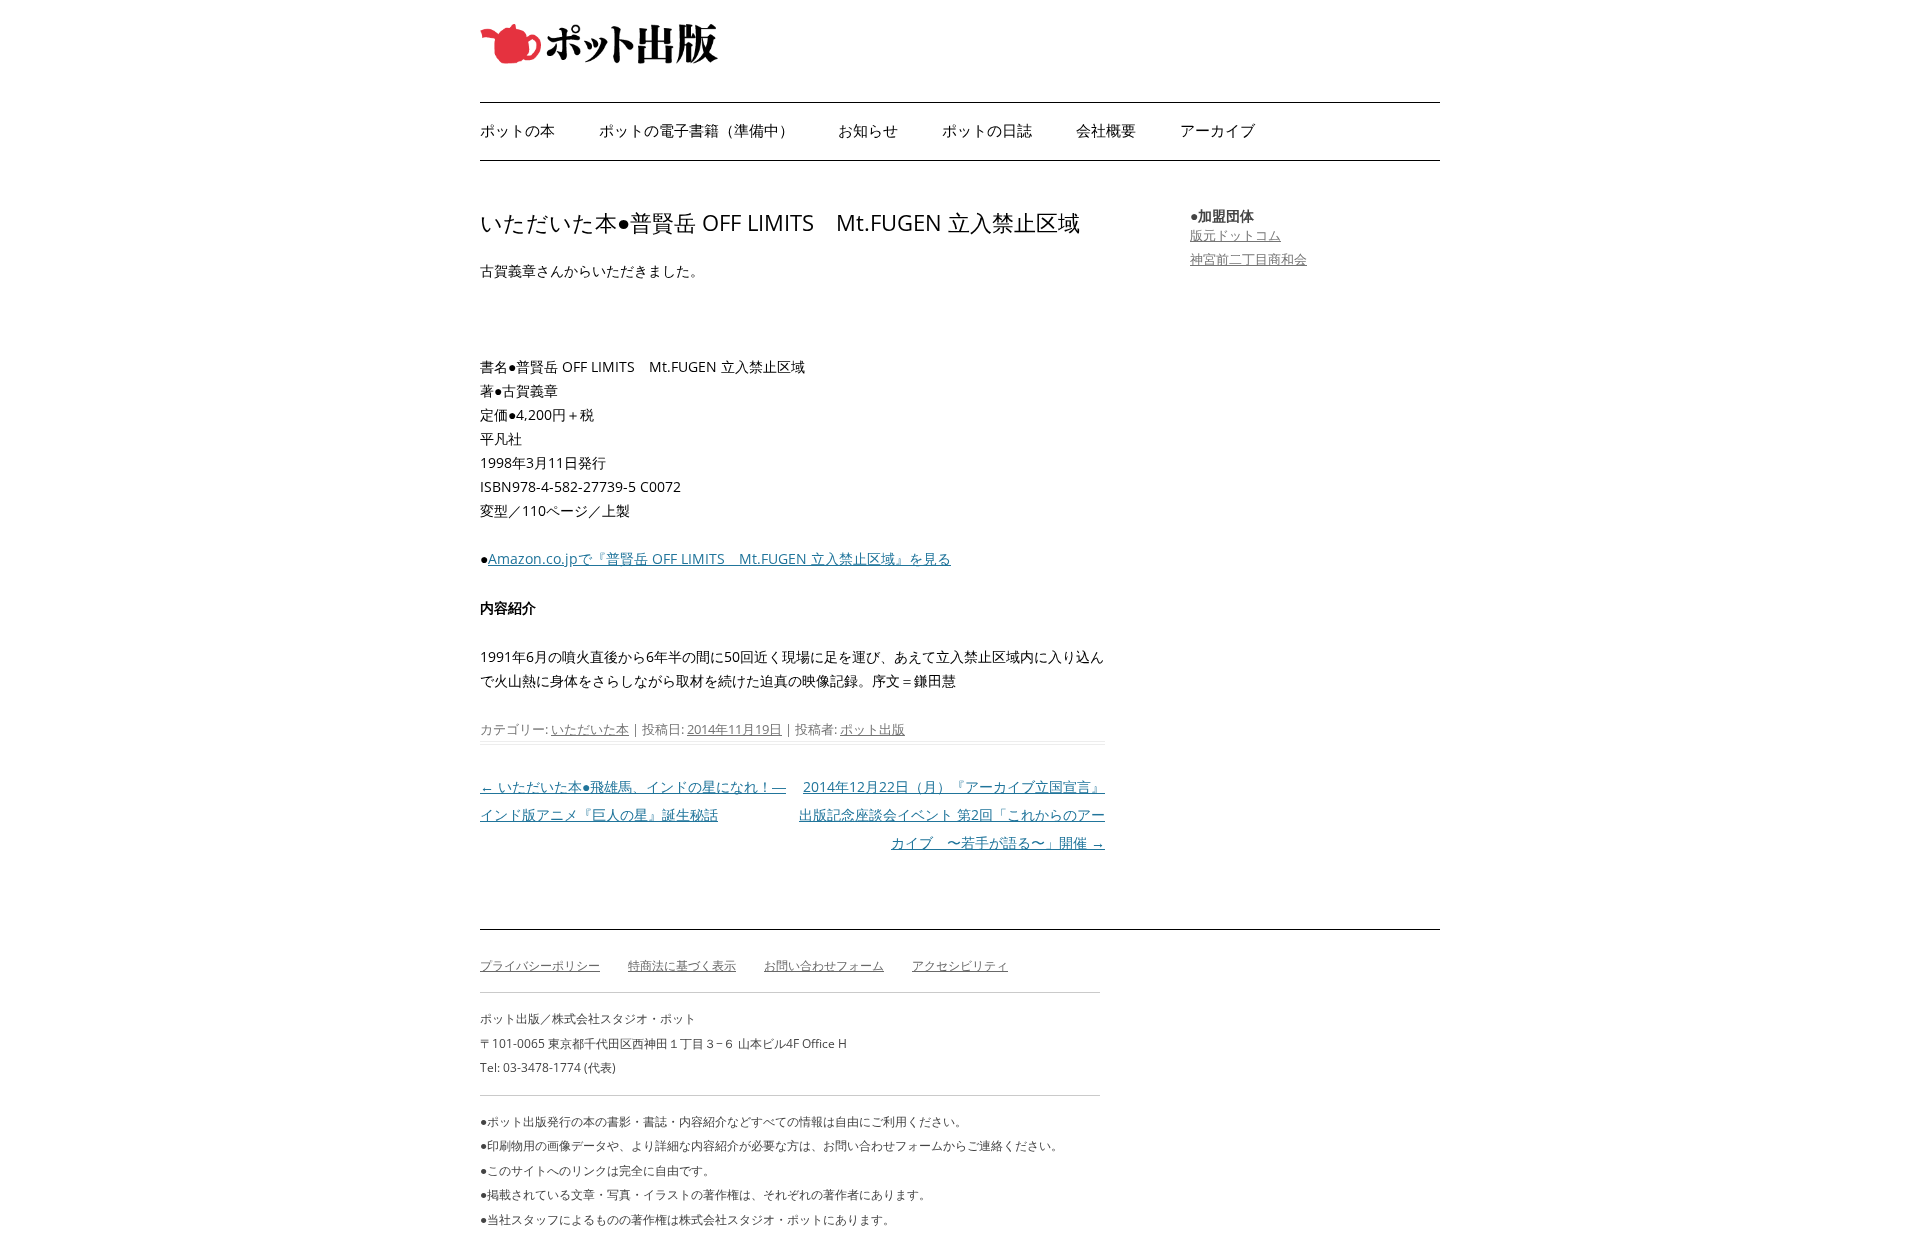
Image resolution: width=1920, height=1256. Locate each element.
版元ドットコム (1235, 235)
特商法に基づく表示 (682, 965)
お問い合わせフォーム (824, 965)
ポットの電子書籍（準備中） (696, 130)
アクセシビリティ (960, 965)
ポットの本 (517, 130)
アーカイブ (1217, 130)
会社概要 (1106, 130)
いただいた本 (590, 729)
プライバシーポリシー (540, 965)
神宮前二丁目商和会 (1248, 259)
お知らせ (868, 130)
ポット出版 (872, 729)
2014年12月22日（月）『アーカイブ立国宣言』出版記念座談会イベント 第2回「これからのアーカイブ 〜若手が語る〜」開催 (952, 814)
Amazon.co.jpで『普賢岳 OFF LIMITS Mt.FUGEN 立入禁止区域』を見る (719, 558)
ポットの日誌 (987, 130)
